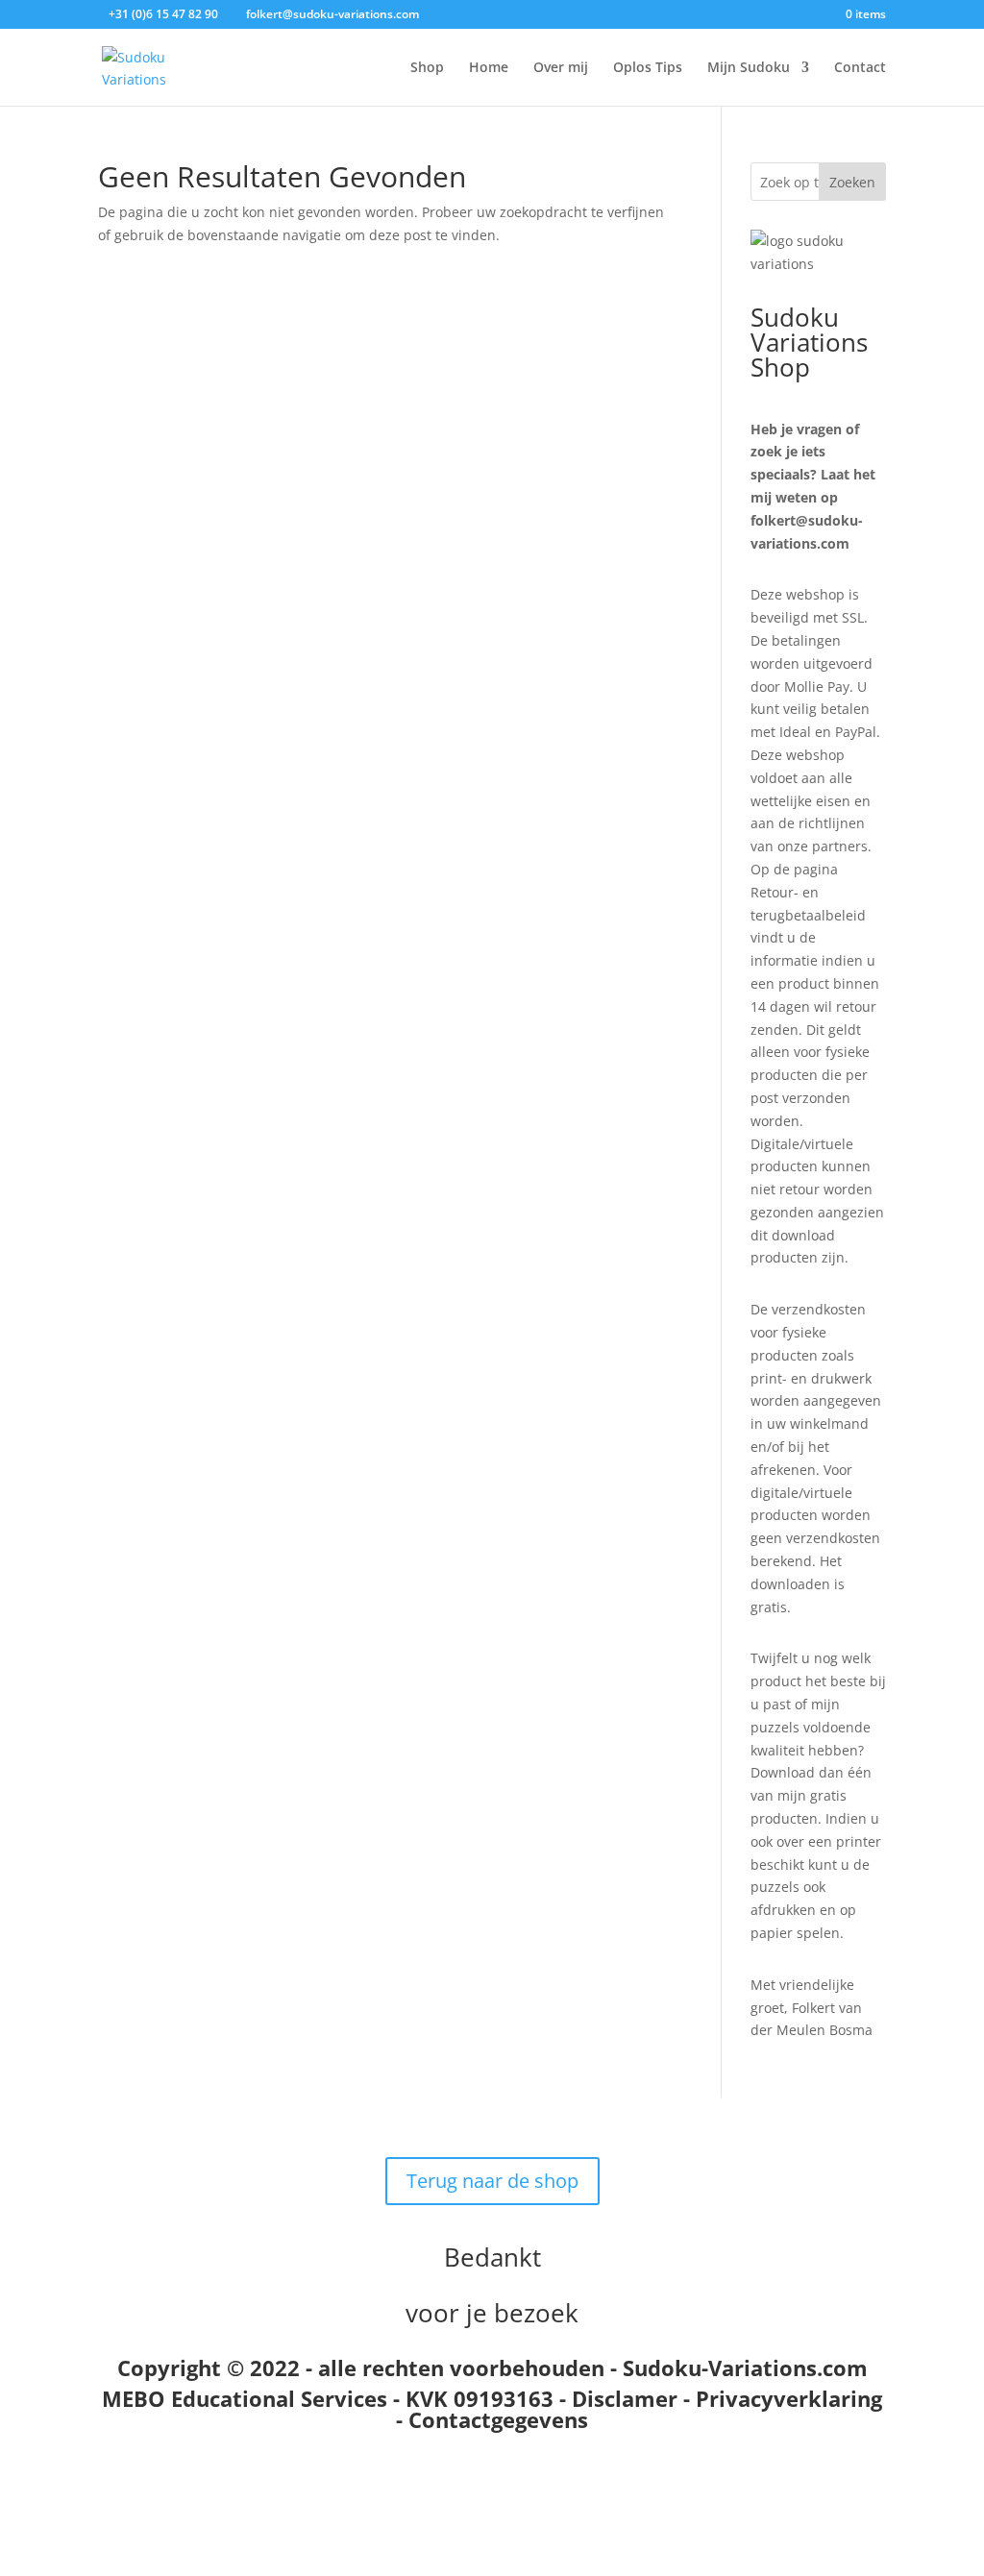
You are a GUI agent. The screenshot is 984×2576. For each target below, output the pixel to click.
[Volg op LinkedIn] (511, 2494)
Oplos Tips (648, 68)
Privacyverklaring (789, 2398)
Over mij (561, 68)
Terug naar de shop (492, 2181)
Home (489, 68)
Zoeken (852, 182)
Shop (427, 68)
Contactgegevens (498, 2419)
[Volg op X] (473, 2494)
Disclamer (625, 2398)
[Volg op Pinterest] (550, 2494)
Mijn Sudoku (749, 68)
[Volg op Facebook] (434, 2494)
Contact (860, 68)
